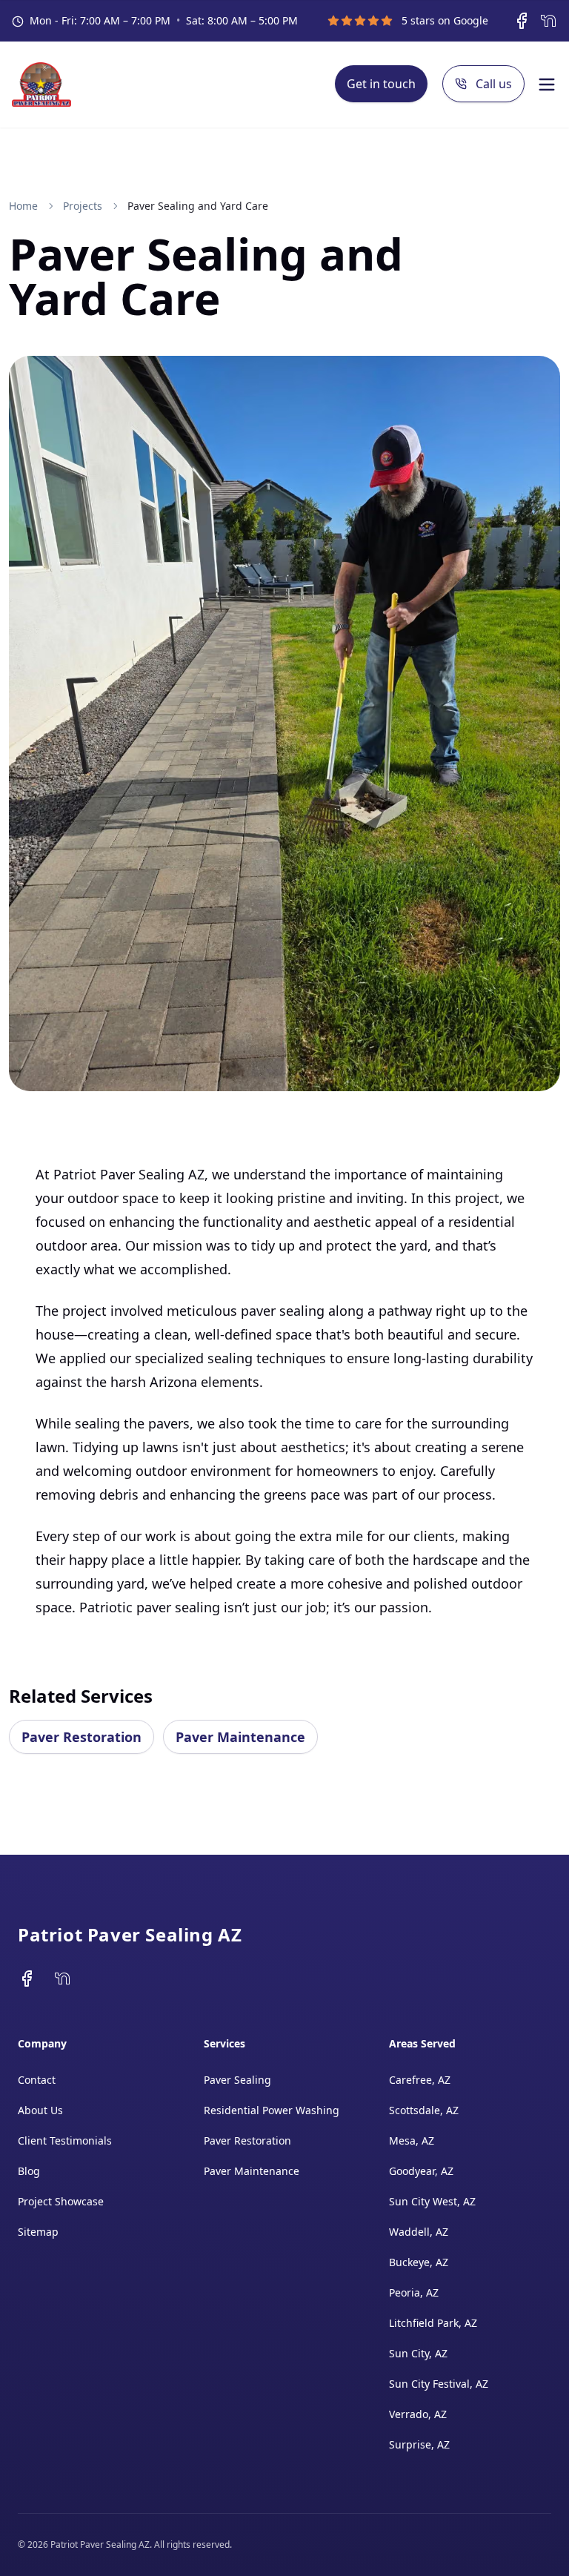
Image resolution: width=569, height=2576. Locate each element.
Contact (37, 2080)
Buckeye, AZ (419, 2262)
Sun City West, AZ (432, 2201)
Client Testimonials (65, 2140)
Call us (494, 84)
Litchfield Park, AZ (433, 2323)
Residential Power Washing (272, 2110)
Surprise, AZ (419, 2444)
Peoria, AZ (414, 2292)
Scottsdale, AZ (424, 2110)
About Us (40, 2110)
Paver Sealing (237, 2080)
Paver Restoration (81, 1737)
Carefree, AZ (420, 2080)
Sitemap (38, 2232)
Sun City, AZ (418, 2353)
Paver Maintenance (240, 1737)
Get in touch (381, 84)
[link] (198, 206)
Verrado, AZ (418, 2414)
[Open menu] (547, 85)
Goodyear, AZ (421, 2171)
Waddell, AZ (419, 2232)
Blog (29, 2171)
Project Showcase (61, 2201)
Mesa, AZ (412, 2140)
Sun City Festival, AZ (439, 2384)
